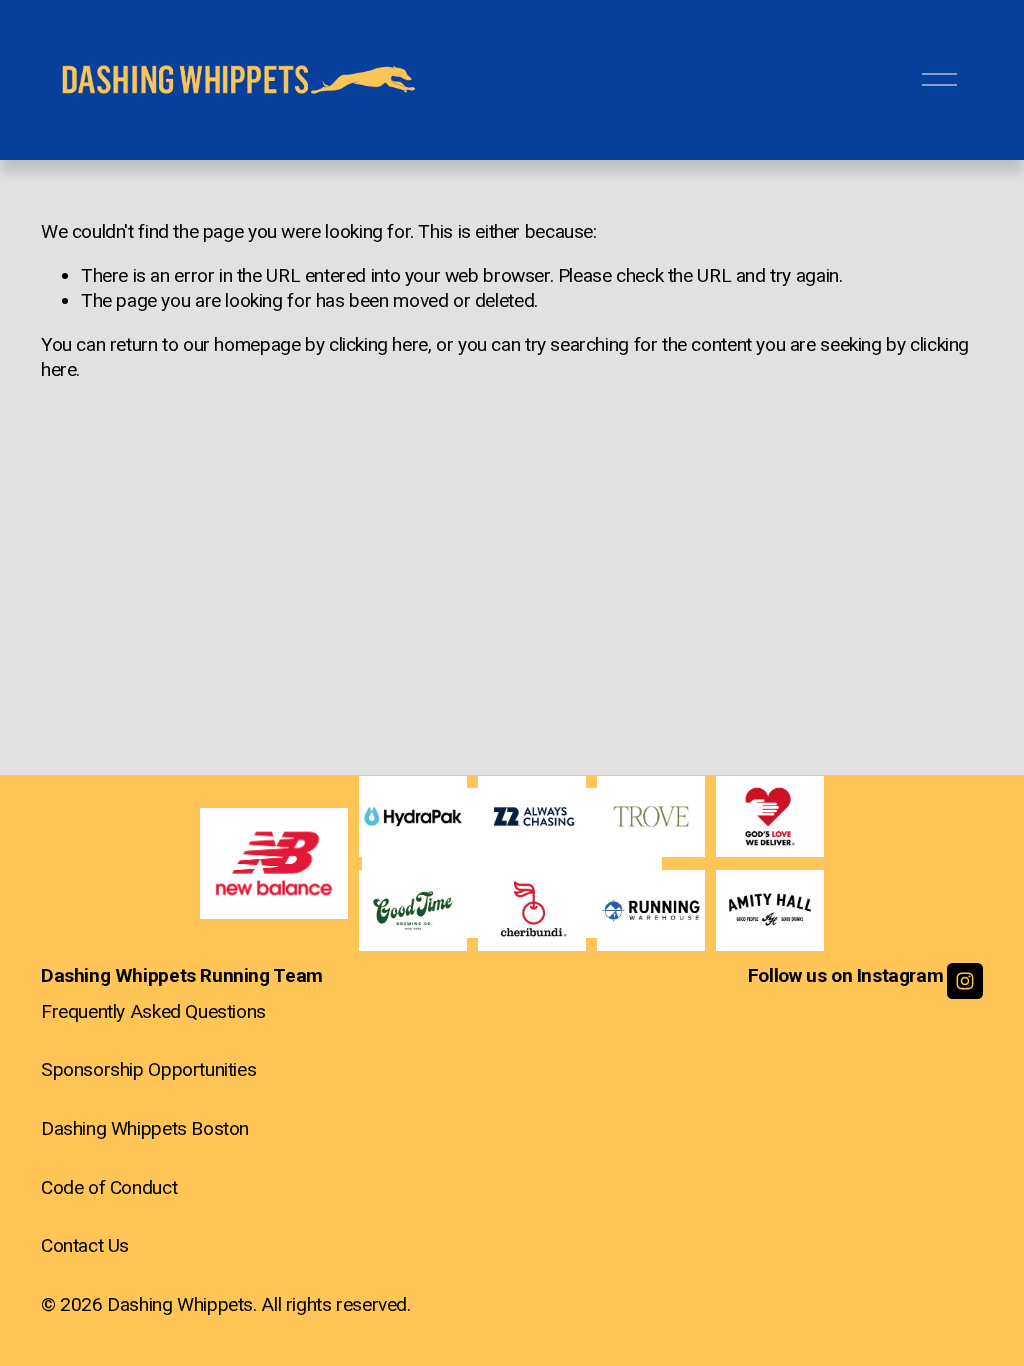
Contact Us (85, 1245)
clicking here (378, 344)
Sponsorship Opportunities (148, 1069)
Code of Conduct (109, 1187)
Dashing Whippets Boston (145, 1128)
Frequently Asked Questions (153, 1011)
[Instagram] (965, 981)
